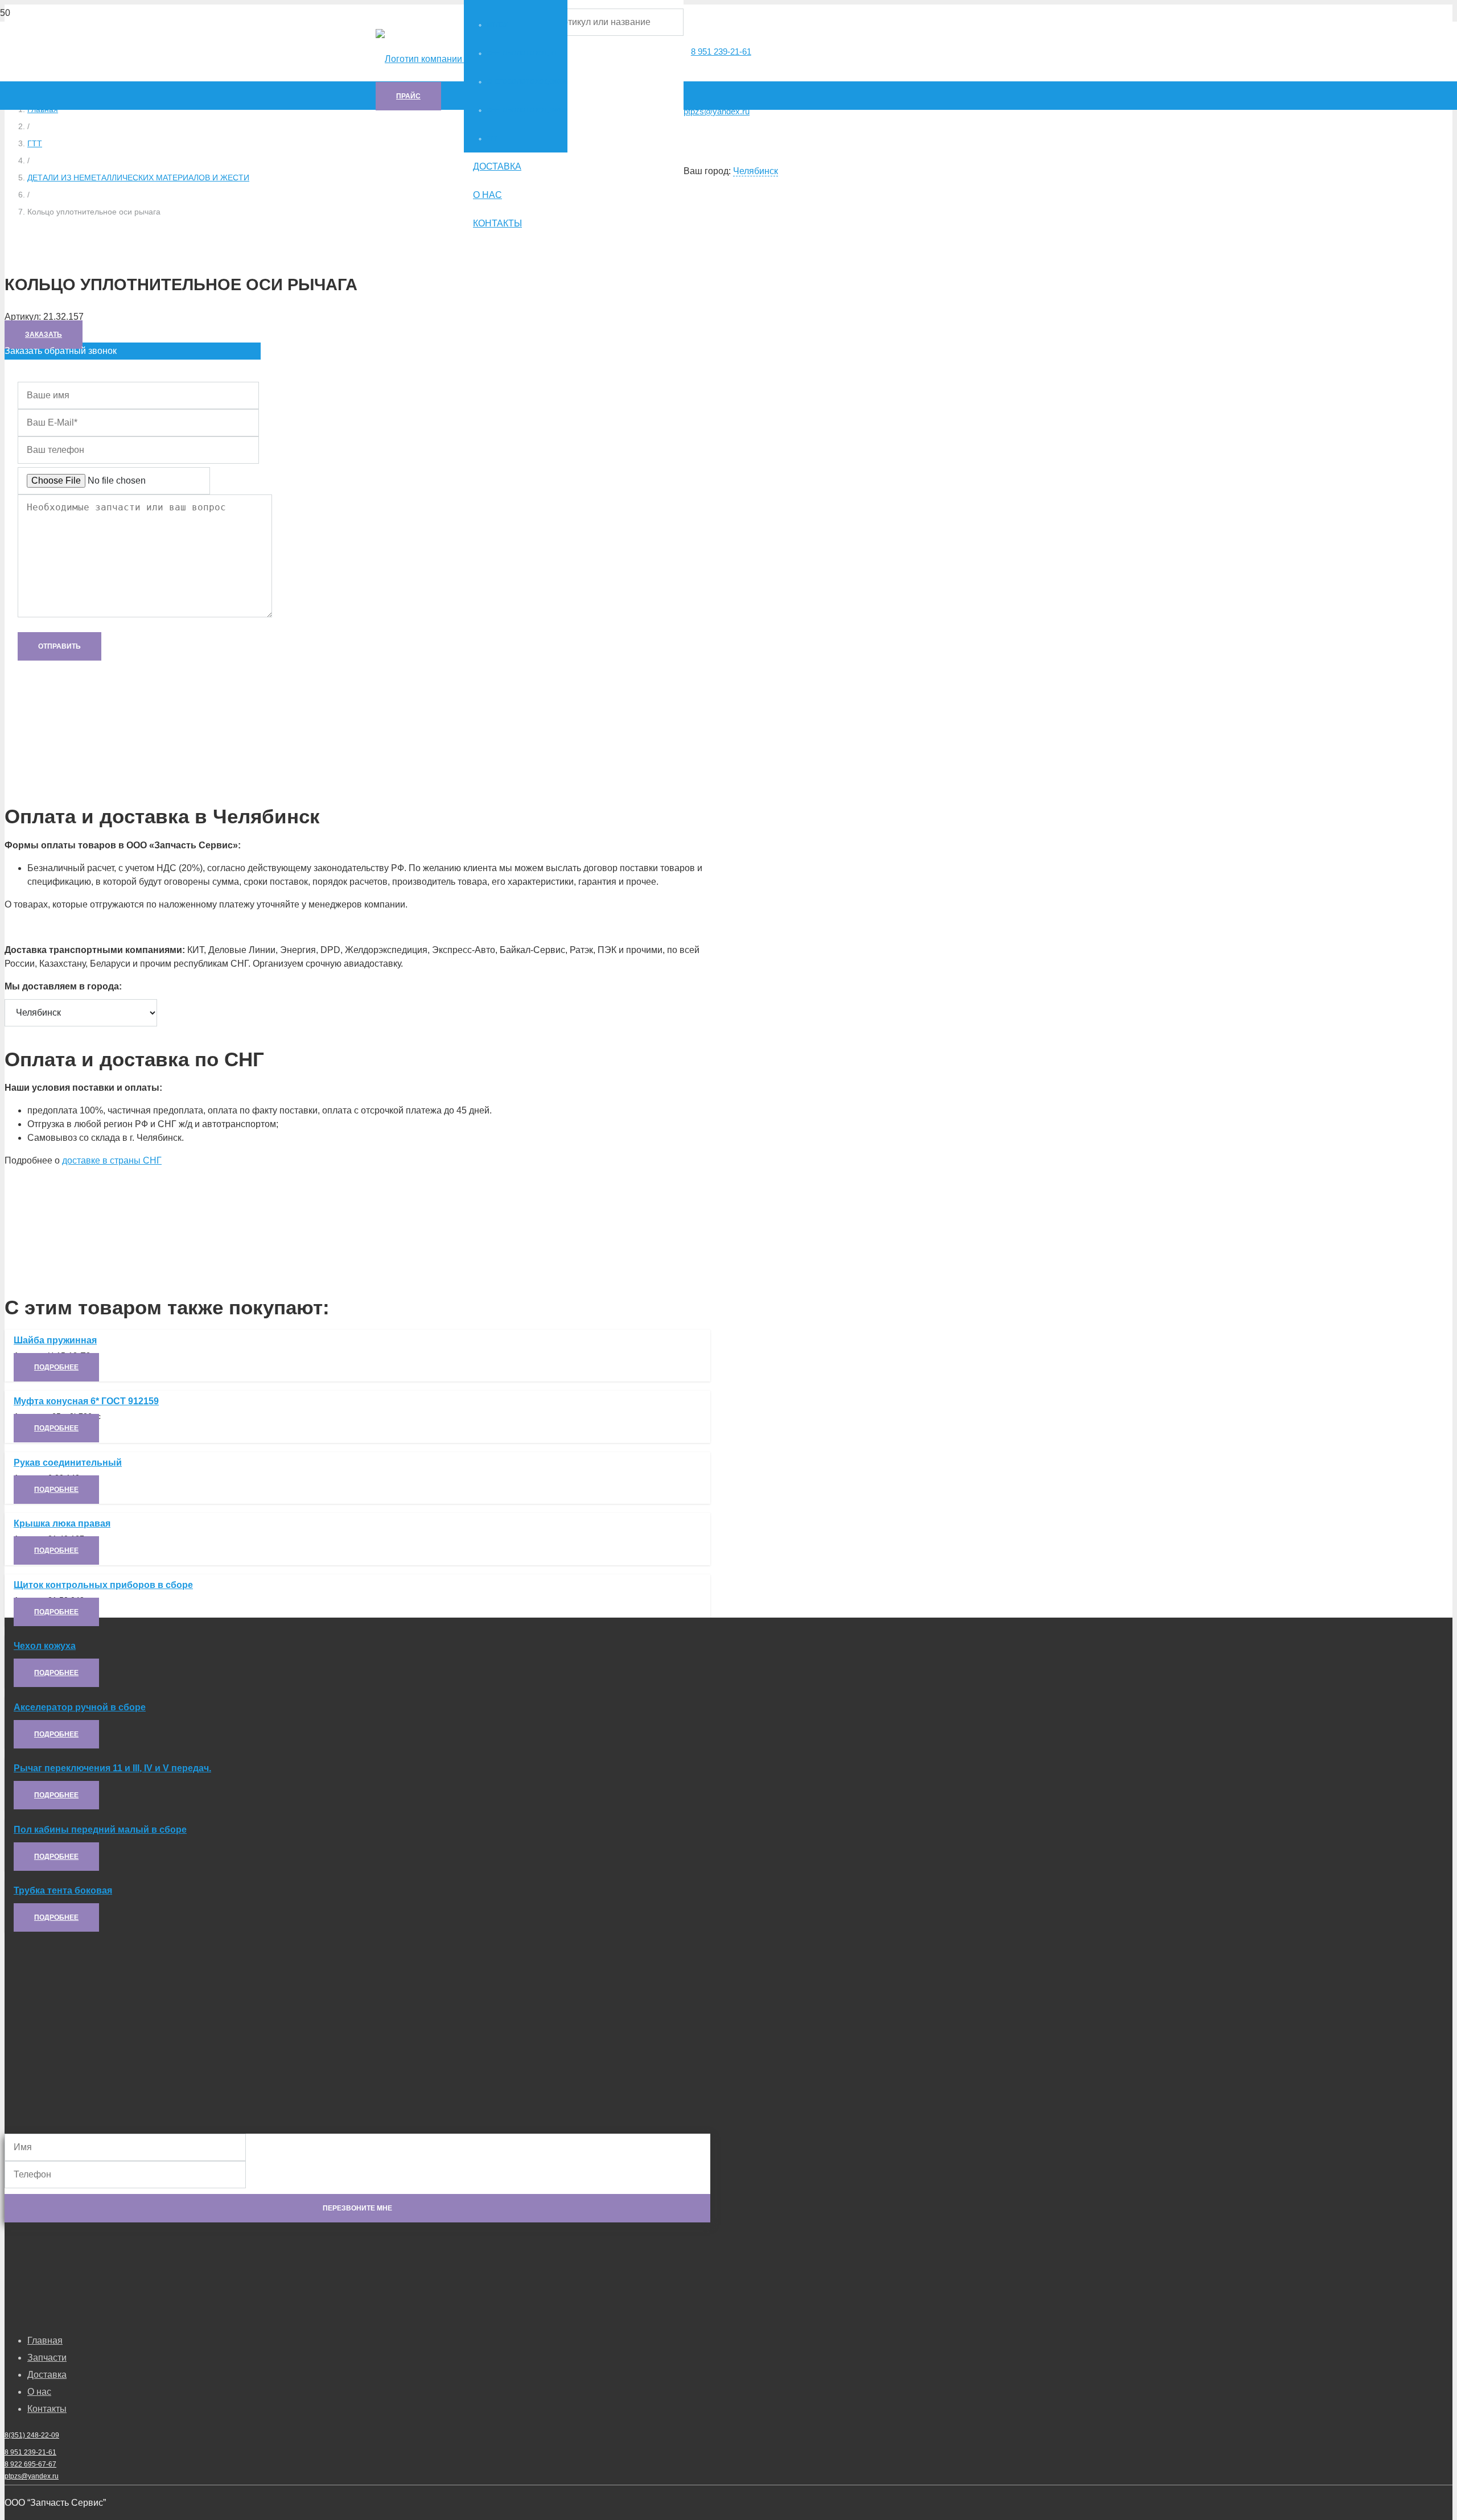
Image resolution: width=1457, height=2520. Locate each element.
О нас (39, 2392)
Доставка (47, 2375)
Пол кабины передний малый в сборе (100, 1830)
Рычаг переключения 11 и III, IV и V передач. (112, 1768)
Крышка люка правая (62, 1523)
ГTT (35, 143)
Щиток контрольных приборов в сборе (103, 1585)
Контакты (47, 2409)
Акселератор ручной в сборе (80, 1707)
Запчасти (47, 2358)
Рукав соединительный (68, 1463)
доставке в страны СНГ (112, 1160)
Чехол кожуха (45, 1646)
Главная (45, 2340)
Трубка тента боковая (63, 1890)
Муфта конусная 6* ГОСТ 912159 (86, 1401)
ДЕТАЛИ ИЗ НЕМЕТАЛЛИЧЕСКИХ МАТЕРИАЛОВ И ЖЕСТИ (138, 178)
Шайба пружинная (55, 1340)
